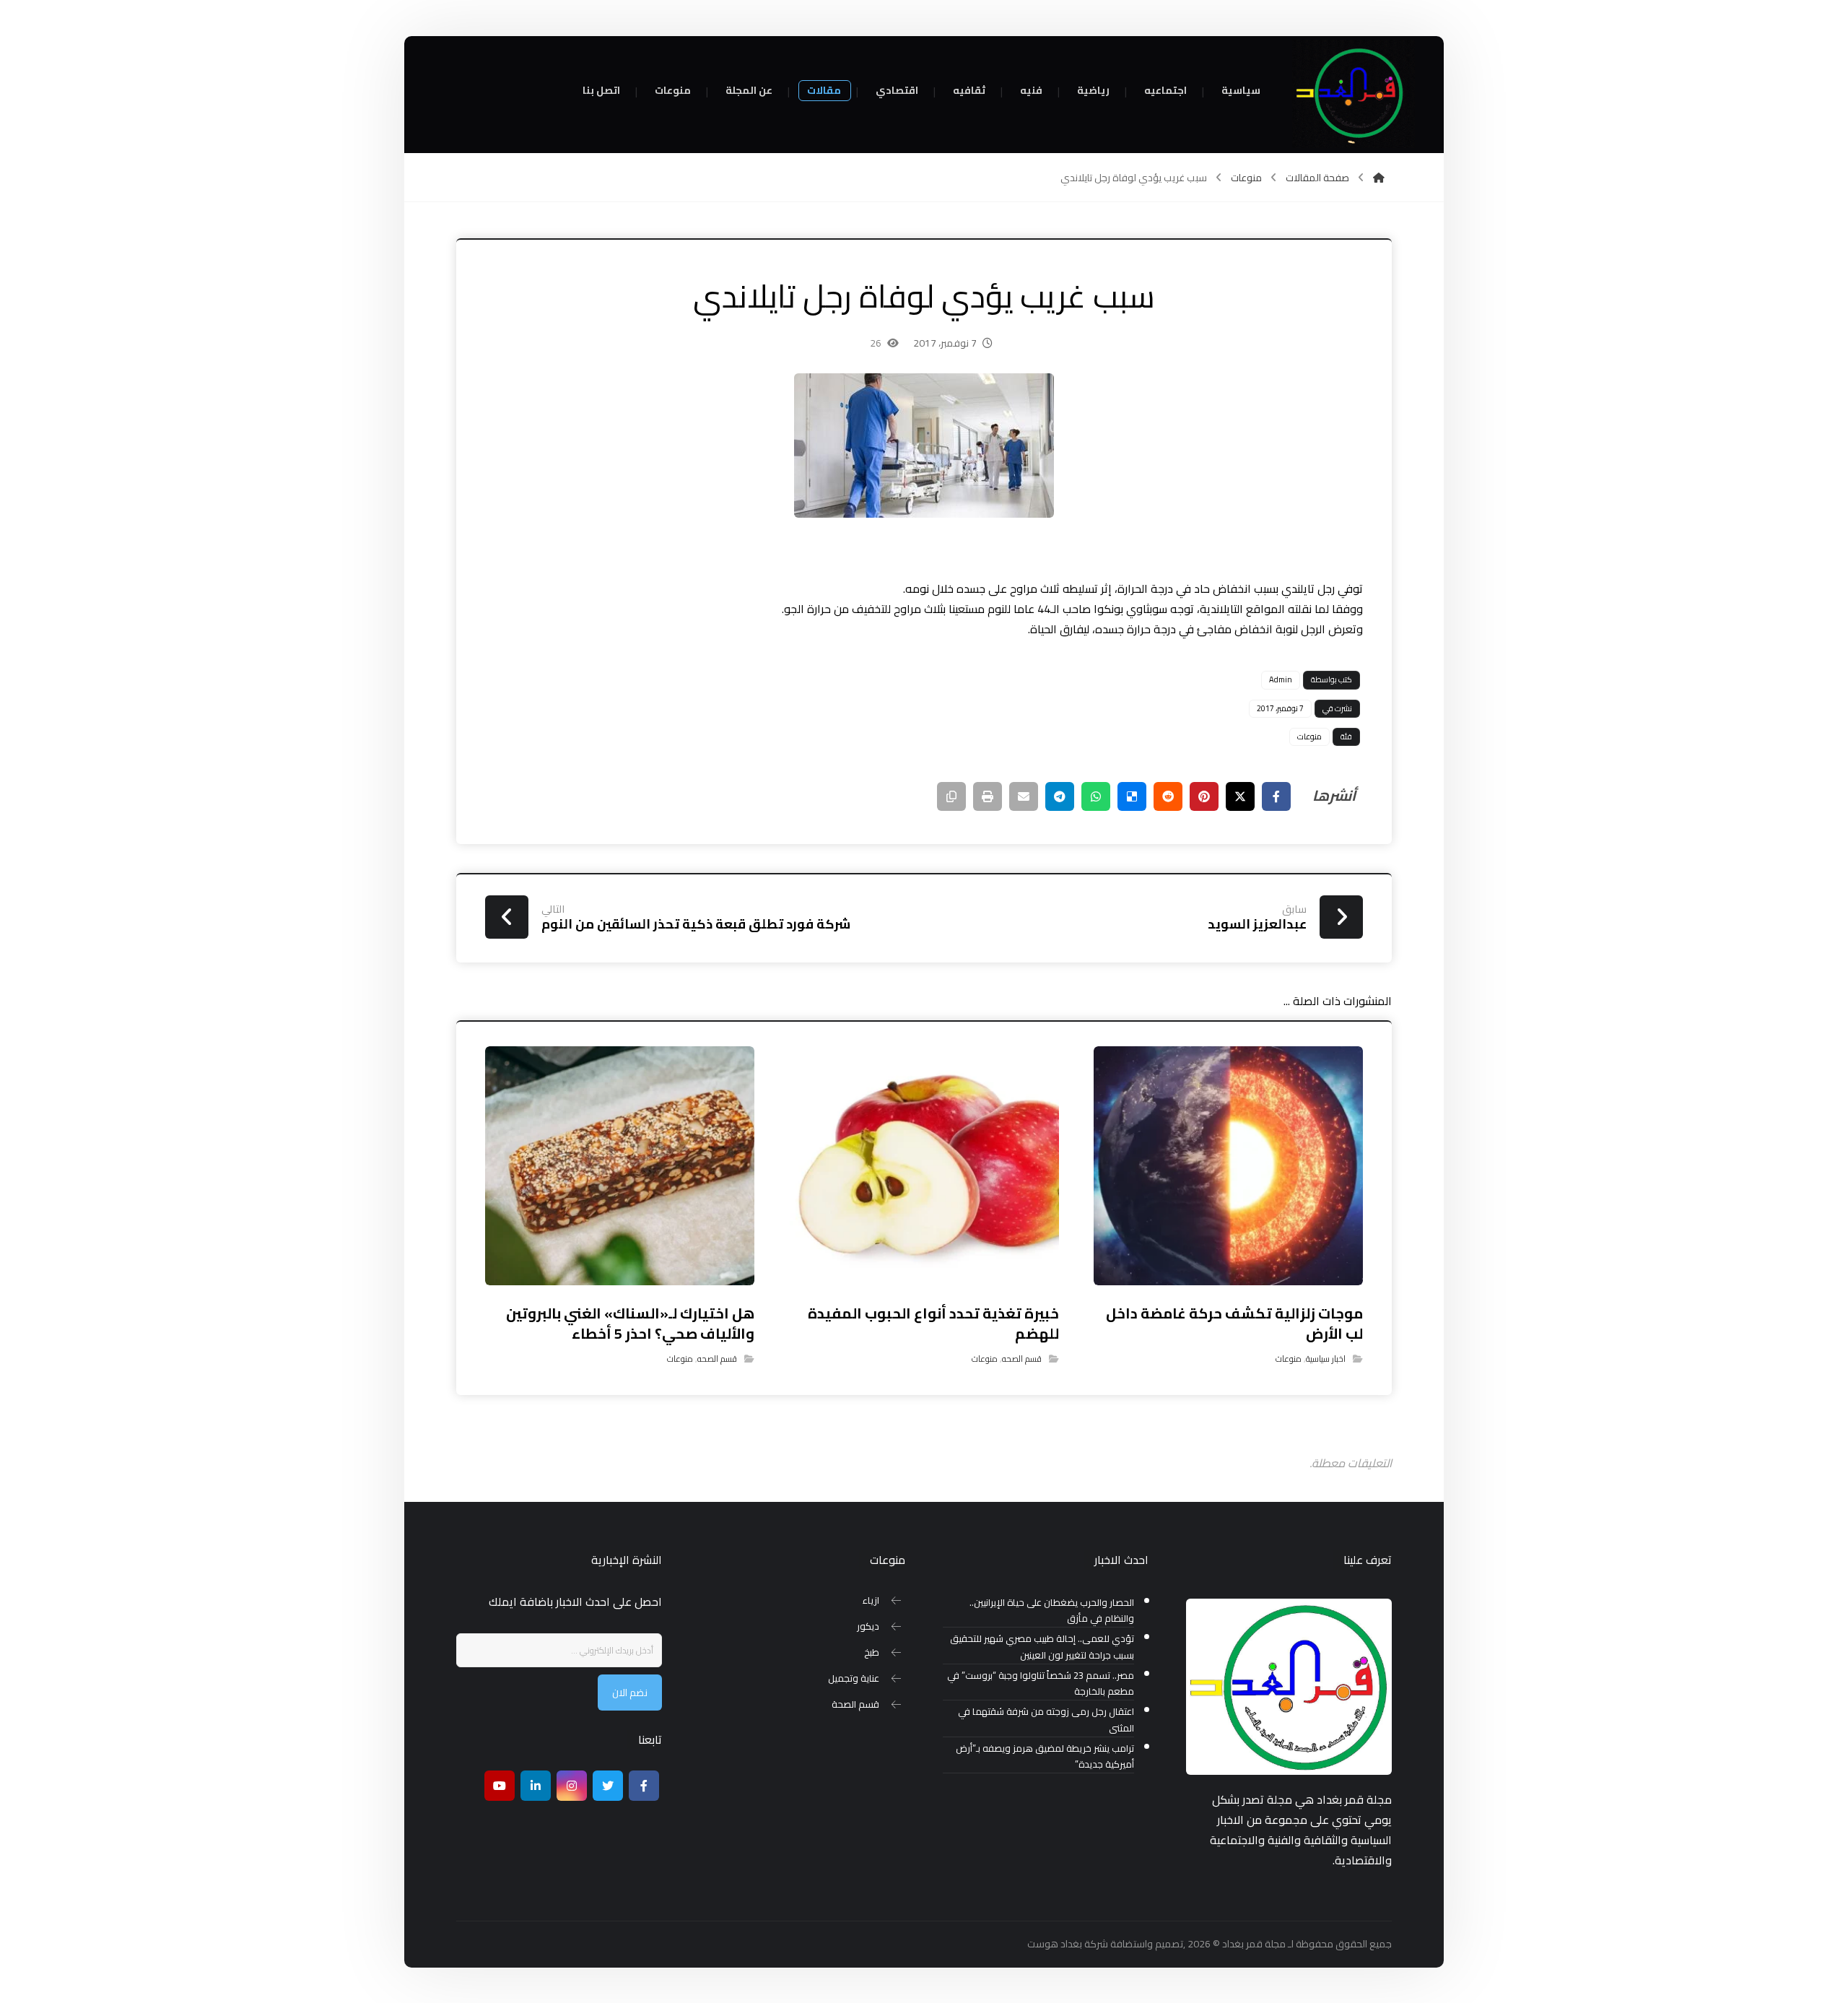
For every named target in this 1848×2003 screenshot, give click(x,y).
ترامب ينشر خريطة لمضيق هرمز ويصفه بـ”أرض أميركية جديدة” (1045, 1757)
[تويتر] (608, 1786)
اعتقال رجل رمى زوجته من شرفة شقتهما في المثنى (1046, 1720)
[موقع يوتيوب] (500, 1786)
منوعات (1309, 737)
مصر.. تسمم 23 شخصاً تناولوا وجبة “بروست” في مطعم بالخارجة (1041, 1684)
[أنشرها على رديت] (1168, 796)
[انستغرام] (572, 1786)
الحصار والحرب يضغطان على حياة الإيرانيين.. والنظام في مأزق (1052, 1611)
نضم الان (630, 1693)
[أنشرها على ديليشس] (1132, 796)
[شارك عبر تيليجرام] (1060, 796)
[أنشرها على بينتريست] (1204, 796)
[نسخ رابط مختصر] (951, 796)
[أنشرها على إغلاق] (1240, 796)
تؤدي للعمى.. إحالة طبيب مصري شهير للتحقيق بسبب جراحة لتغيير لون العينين (1042, 1647)
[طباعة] (988, 796)
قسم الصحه (1022, 1359)
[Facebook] (644, 1786)
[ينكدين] (536, 1786)
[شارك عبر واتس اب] (1096, 796)
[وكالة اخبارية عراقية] (1354, 94)
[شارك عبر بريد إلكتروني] (1024, 796)
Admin (1281, 679)
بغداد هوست (1055, 1944)
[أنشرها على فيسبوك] (1276, 796)
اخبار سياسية (1326, 1359)
